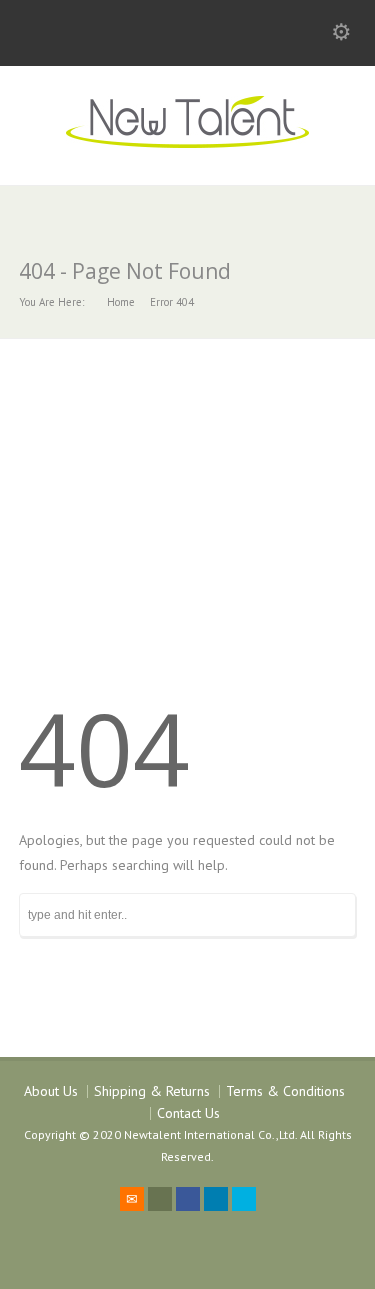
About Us (51, 1091)
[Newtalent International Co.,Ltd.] (187, 143)
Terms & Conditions (285, 1091)
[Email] (132, 1199)
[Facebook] (188, 1199)
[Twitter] (160, 1199)
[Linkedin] (216, 1199)
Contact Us (188, 1113)
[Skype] (244, 1199)
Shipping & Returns (152, 1091)
